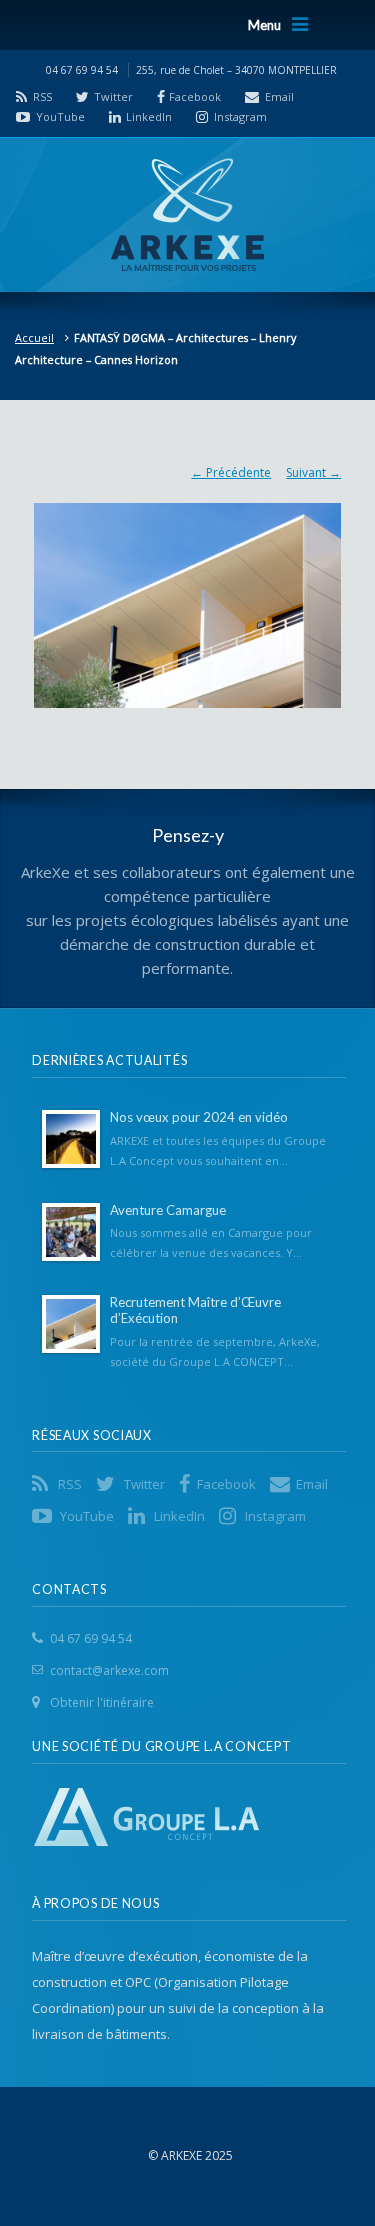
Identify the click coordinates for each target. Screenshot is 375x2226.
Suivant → (313, 472)
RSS (42, 96)
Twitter (113, 96)
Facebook (195, 96)
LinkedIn (149, 116)
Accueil (34, 337)
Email (279, 96)
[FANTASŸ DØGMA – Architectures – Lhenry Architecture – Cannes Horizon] (188, 595)
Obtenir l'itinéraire (102, 1702)
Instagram (240, 116)
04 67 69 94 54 (91, 1638)
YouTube (60, 116)
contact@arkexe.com (109, 1670)
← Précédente (231, 472)
